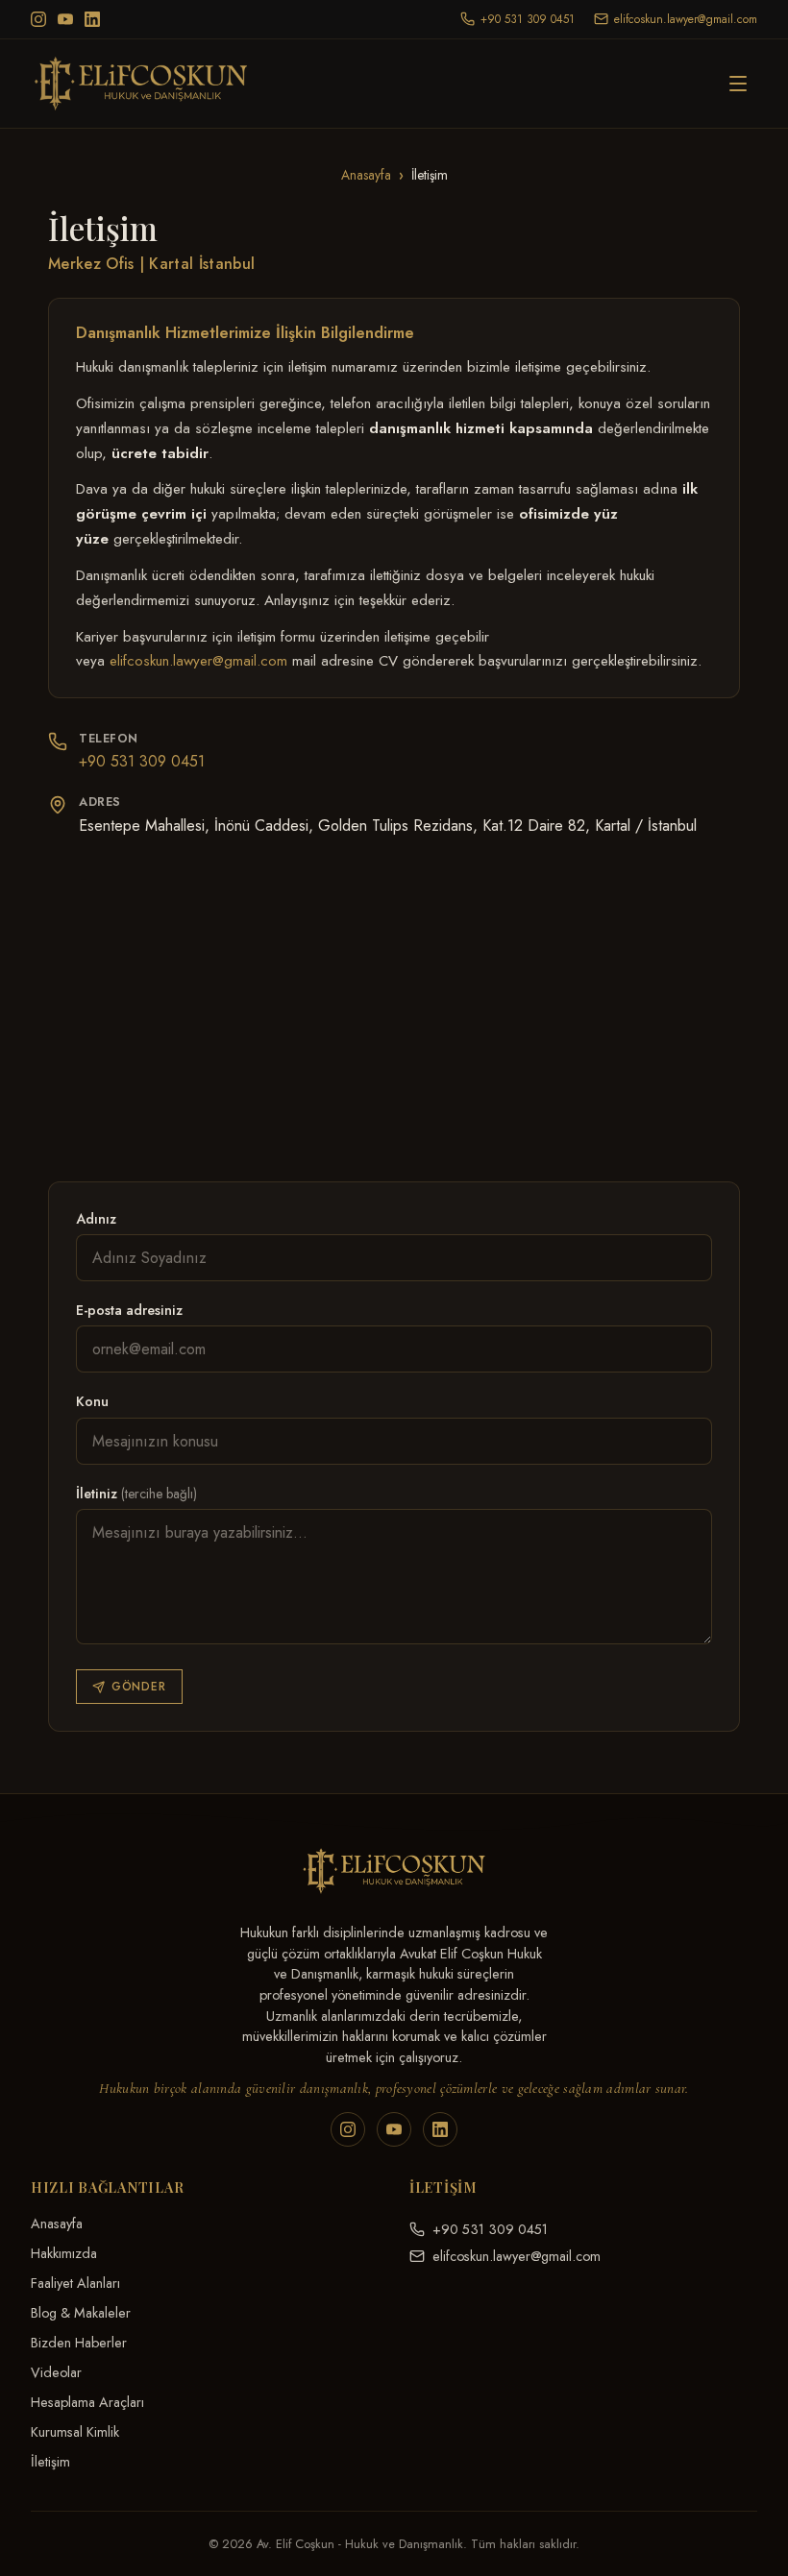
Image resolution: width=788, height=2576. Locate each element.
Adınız (96, 1219)
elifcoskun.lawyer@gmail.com (198, 661)
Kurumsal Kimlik (75, 2432)
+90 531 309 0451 (142, 761)
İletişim (50, 2462)
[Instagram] (38, 19)
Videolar (56, 2372)
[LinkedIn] (92, 19)
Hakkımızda (64, 2253)
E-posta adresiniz (129, 1310)
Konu (92, 1401)
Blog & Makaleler (81, 2313)
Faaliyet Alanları (75, 2283)
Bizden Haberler (79, 2343)
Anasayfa (366, 175)
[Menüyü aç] (738, 84)
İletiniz (136, 1494)
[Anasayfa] (150, 84)
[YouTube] (65, 19)
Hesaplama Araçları (87, 2402)
